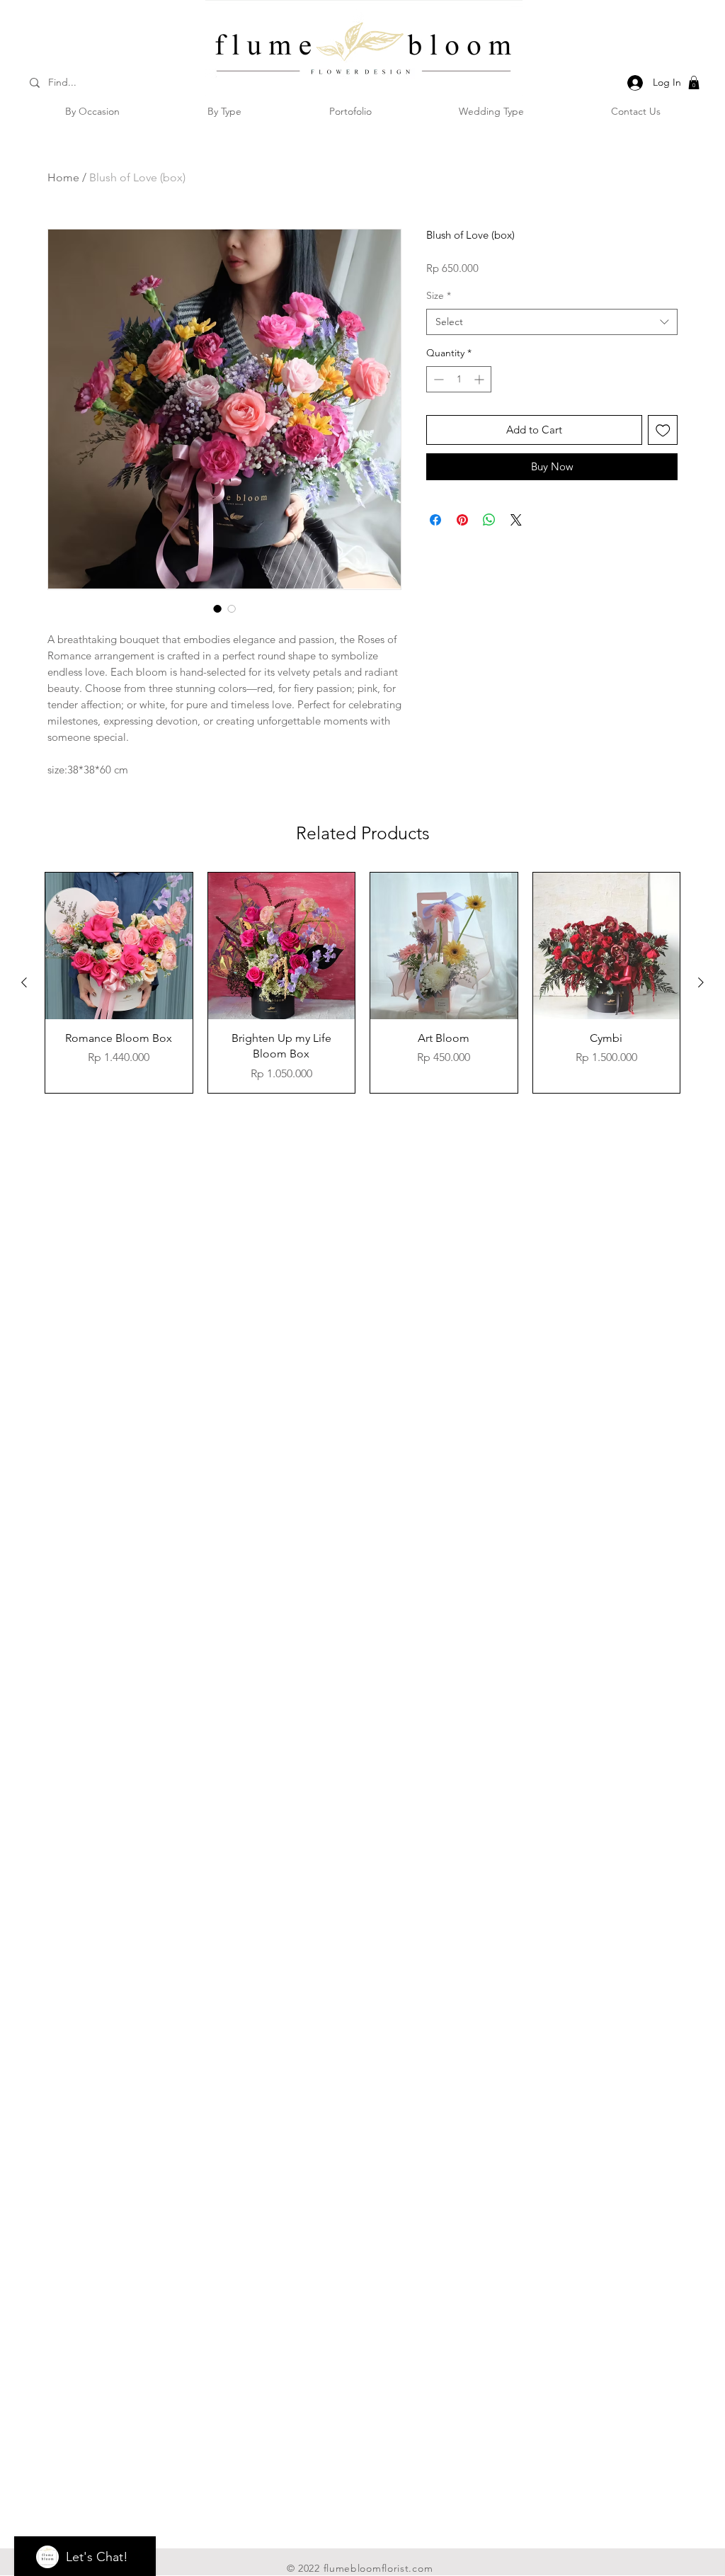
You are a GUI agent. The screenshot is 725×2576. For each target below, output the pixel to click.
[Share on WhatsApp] (489, 520)
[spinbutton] (459, 379)
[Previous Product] (24, 982)
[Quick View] (119, 946)
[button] (694, 83)
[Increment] (480, 379)
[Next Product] (701, 982)
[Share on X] (516, 520)
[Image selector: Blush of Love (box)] (217, 608)
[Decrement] (437, 379)
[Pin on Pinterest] (462, 520)
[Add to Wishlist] (663, 430)
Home (63, 177)
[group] (362, 983)
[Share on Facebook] (435, 520)
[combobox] (552, 322)
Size (439, 295)
